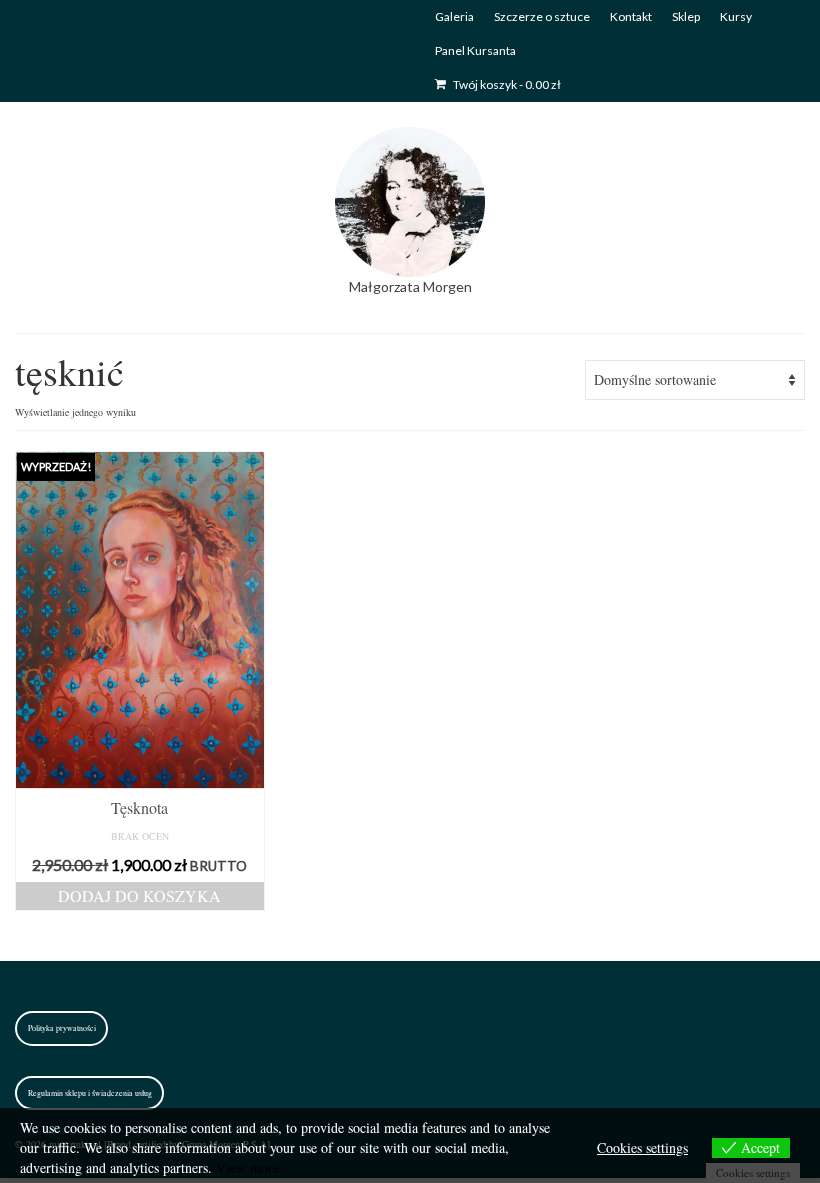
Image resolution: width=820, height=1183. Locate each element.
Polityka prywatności (62, 1028)
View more (247, 1167)
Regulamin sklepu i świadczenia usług (90, 1093)
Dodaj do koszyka (139, 895)
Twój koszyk (506, 84)
